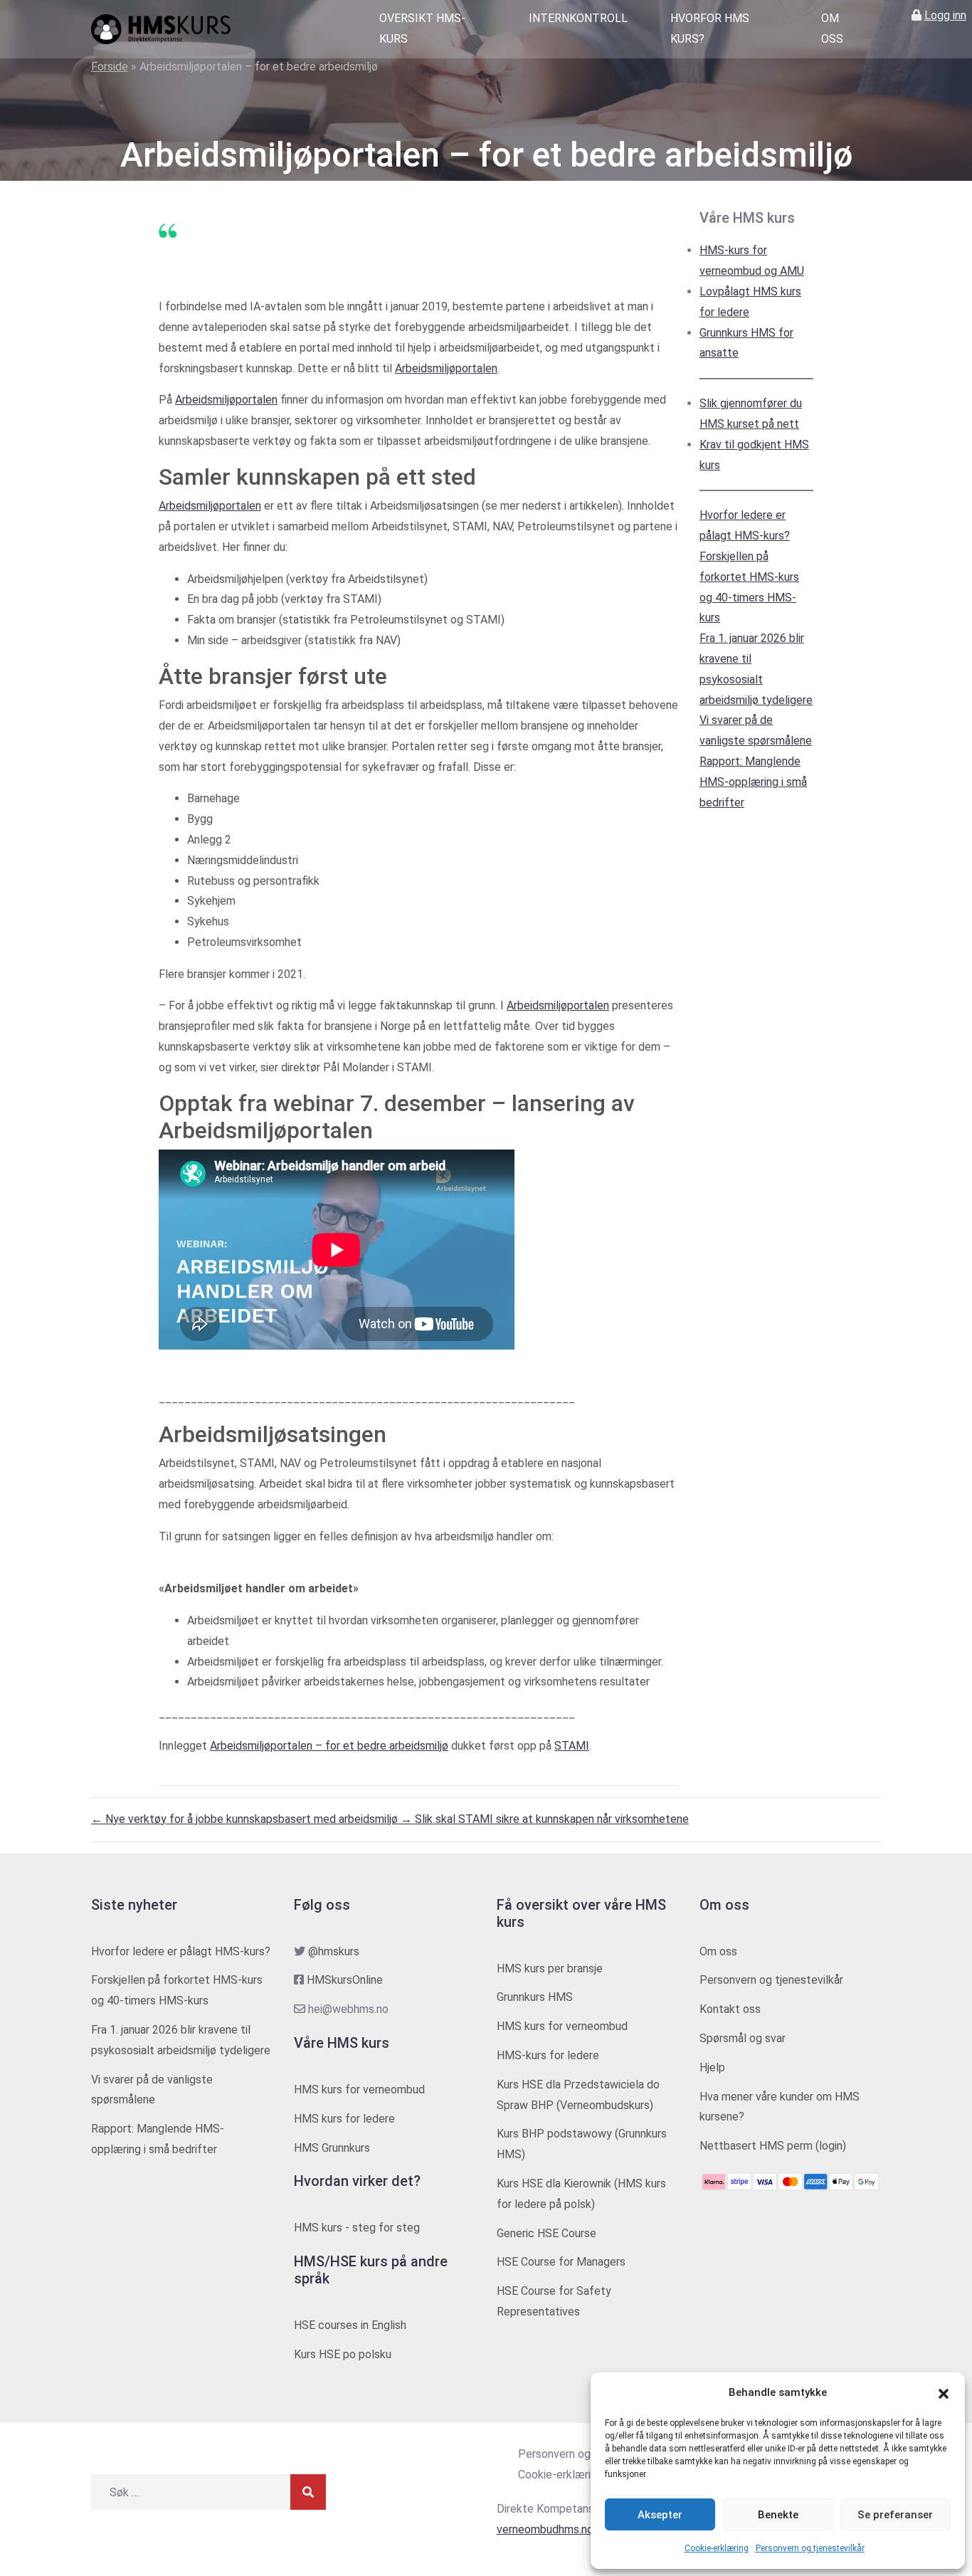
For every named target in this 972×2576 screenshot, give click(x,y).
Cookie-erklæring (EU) (572, 2475)
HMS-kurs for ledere (548, 2055)
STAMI (572, 1746)
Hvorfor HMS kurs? (710, 28)
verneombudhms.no (545, 2529)
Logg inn (945, 15)
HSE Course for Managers (561, 2262)
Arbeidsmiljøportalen (446, 368)
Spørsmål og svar (743, 2038)
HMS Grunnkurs (332, 2148)
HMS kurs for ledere (344, 2119)
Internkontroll (578, 18)
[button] (944, 2393)
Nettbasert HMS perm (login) (773, 2146)
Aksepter (660, 2515)
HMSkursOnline (345, 1980)
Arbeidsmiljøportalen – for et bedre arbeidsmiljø (329, 1746)
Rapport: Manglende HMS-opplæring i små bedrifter (753, 782)
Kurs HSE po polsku (343, 2354)
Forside (110, 67)
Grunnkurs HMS (535, 1997)
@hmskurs (334, 1951)
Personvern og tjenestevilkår (810, 2548)
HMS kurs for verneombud (359, 2089)
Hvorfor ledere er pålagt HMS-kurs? (181, 1951)
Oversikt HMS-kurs (422, 28)
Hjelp (712, 2067)
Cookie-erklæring (717, 2548)
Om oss (832, 28)
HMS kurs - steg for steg (357, 2228)
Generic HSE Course (546, 2233)
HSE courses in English (350, 2325)
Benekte (778, 2515)
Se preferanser (895, 2515)
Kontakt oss (730, 2009)
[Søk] (308, 2492)
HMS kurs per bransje (550, 1968)
